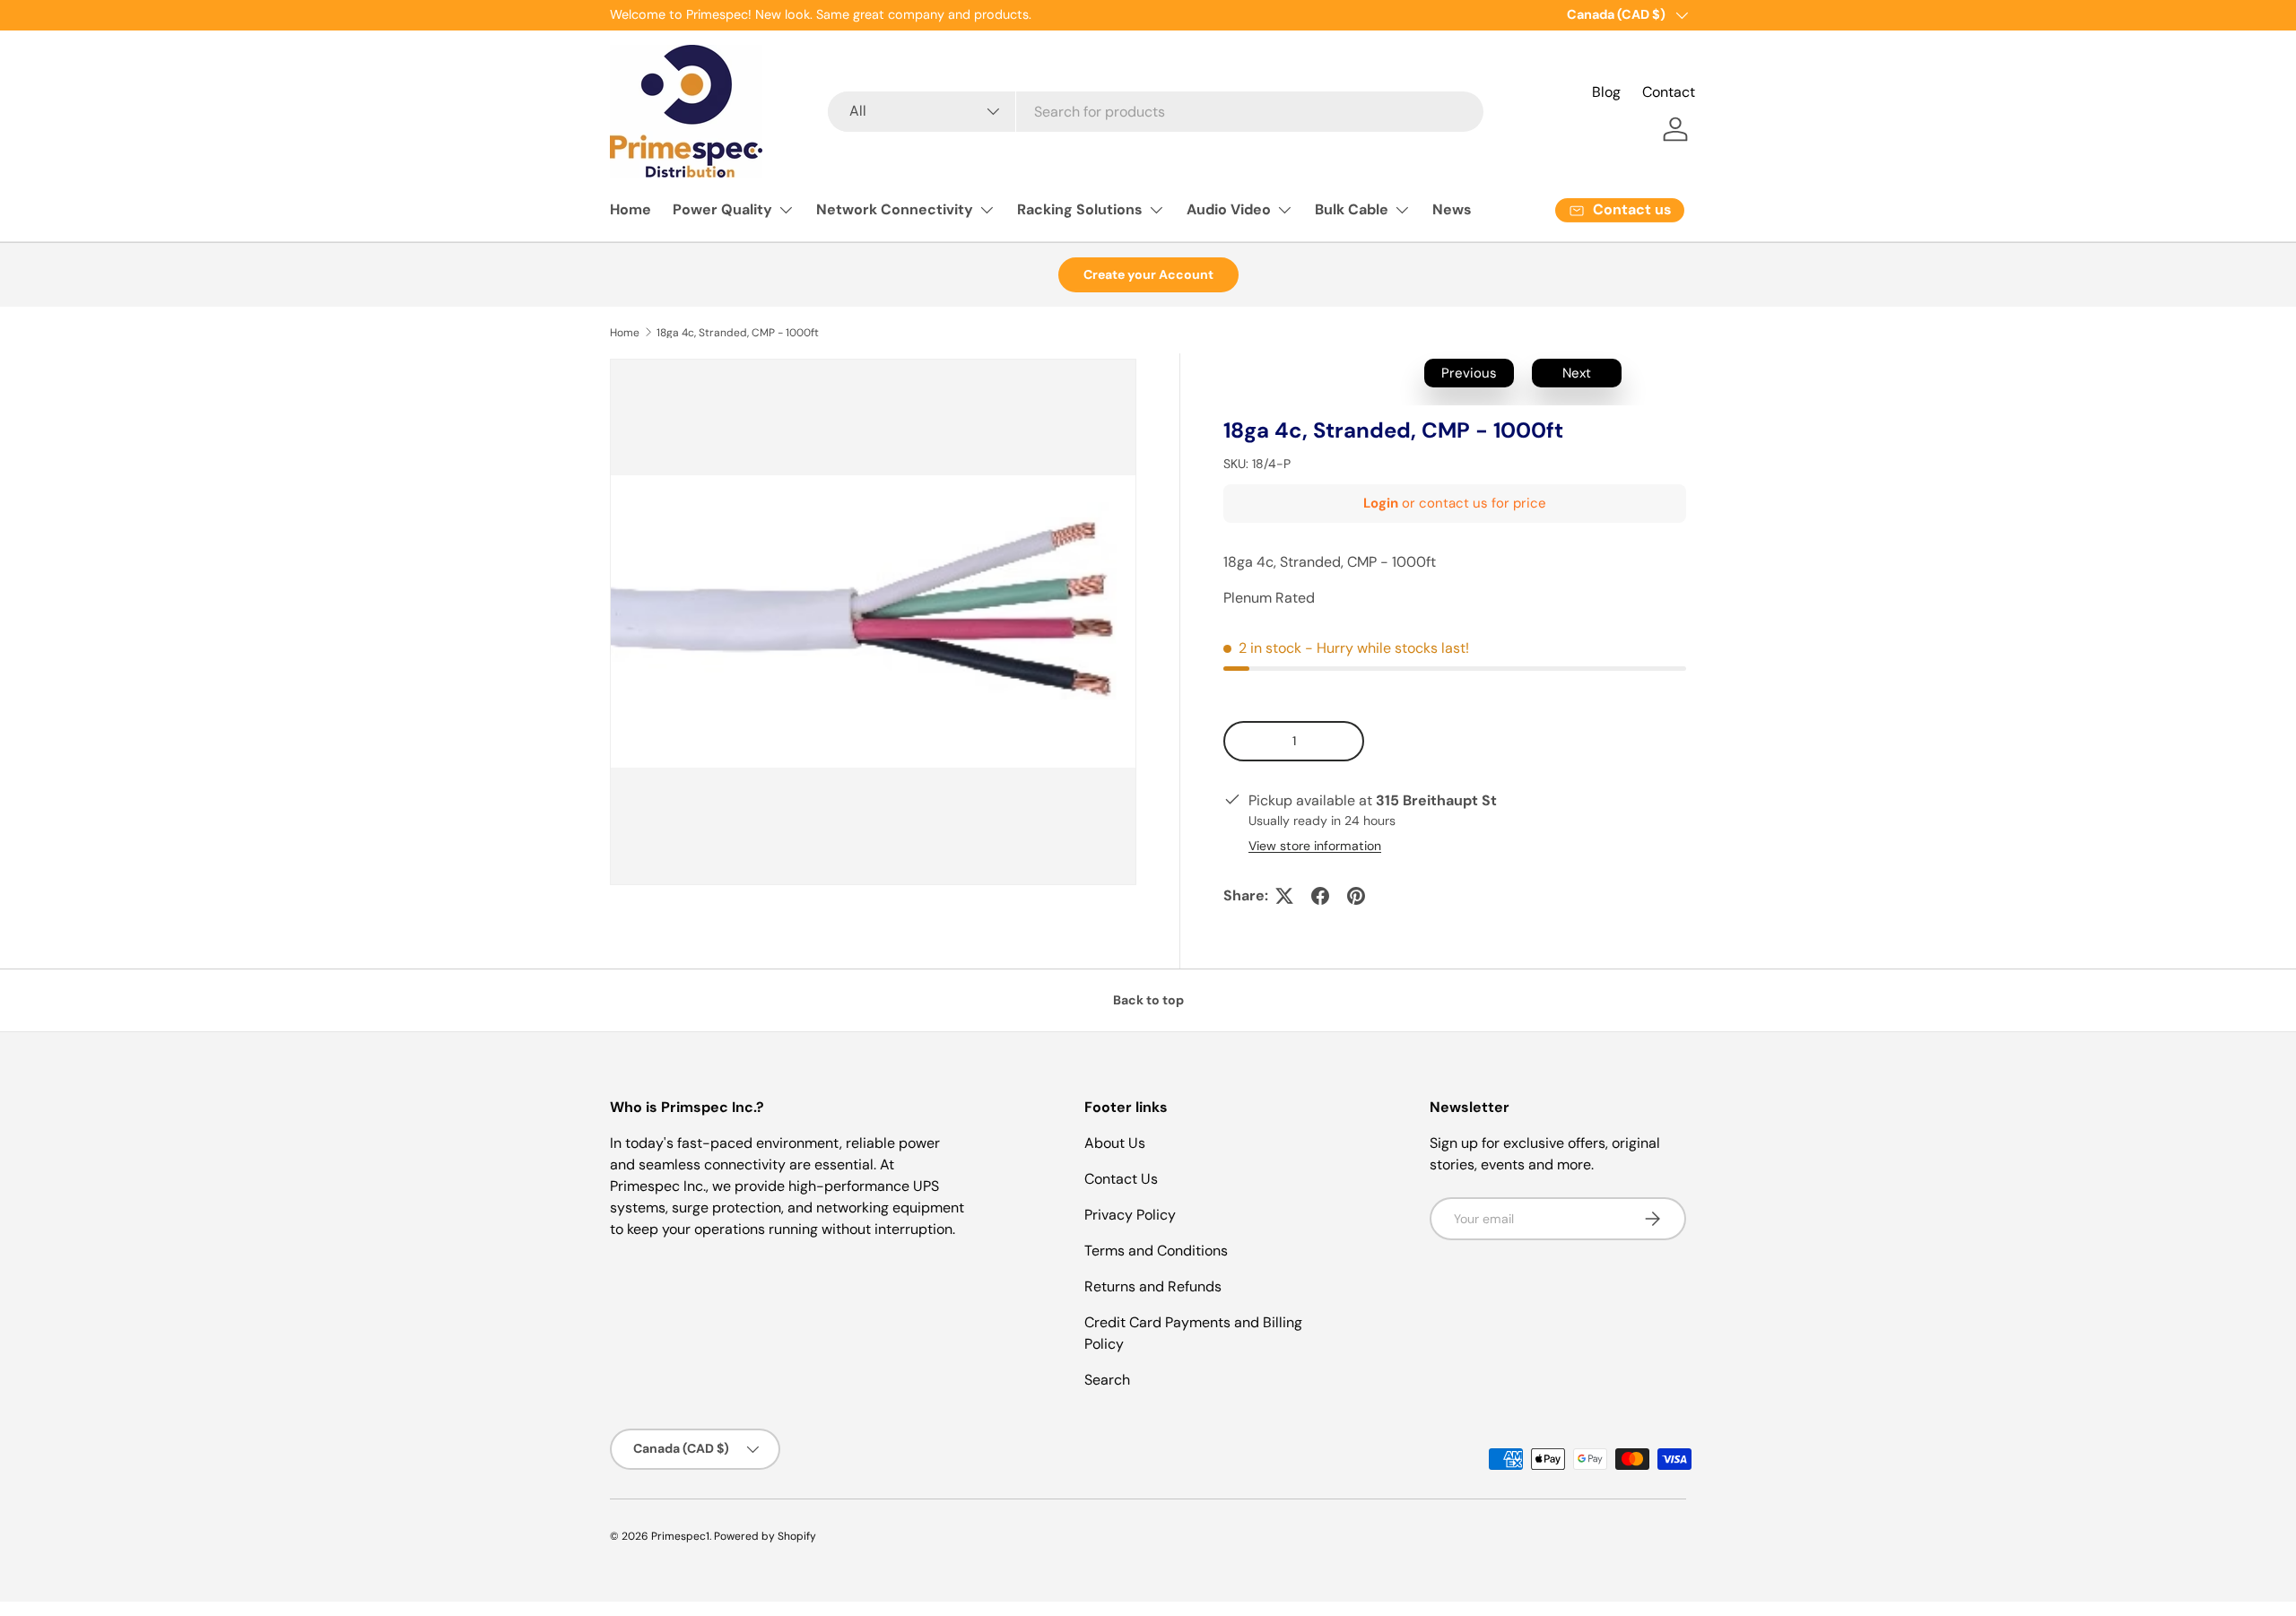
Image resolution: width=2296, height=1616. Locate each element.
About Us (1115, 1143)
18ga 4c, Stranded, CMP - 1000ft (738, 333)
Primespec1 (680, 1536)
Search (1107, 1380)
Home (631, 209)
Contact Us (1121, 1179)
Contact (1669, 92)
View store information (1315, 846)
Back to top (1148, 1000)
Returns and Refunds (1153, 1286)
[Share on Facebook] (1320, 896)
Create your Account (1148, 274)
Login (1381, 503)
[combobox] (1155, 112)
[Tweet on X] (1284, 896)
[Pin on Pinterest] (1356, 896)
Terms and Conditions (1156, 1251)
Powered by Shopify (765, 1536)
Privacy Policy (1130, 1215)
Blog (1606, 92)
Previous (1469, 373)
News (1452, 209)
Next (1577, 373)
